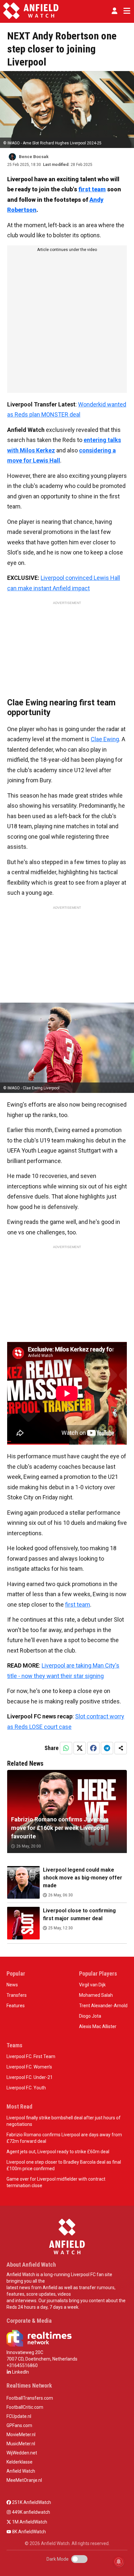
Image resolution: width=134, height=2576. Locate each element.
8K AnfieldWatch (28, 2532)
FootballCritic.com (25, 2407)
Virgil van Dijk (92, 1985)
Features (16, 2006)
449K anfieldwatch (31, 2512)
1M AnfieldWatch (29, 2522)
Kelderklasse (20, 2462)
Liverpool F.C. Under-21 (30, 2077)
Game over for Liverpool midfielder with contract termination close (56, 2182)
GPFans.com (19, 2425)
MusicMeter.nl (21, 2444)
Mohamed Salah (96, 1995)
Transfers (17, 1995)
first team (92, 189)
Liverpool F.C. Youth (26, 2088)
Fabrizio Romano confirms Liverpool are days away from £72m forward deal (64, 2138)
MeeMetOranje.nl (24, 2480)
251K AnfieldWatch (31, 2502)
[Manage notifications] (119, 2562)
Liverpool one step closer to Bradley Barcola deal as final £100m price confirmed (64, 2165)
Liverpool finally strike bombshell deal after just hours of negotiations (64, 2121)
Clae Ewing (105, 739)
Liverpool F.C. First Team (31, 2056)
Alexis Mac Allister (98, 2026)
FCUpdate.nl (19, 2416)
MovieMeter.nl (21, 2435)
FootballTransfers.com (30, 2398)
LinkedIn (20, 2372)
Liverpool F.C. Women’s (29, 2067)
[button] (114, 11)
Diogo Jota (90, 2016)
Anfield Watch (21, 2471)
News (12, 1985)
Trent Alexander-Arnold (103, 2006)
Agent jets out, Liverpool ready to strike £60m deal (58, 2152)
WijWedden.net (22, 2453)
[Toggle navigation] (126, 11)
